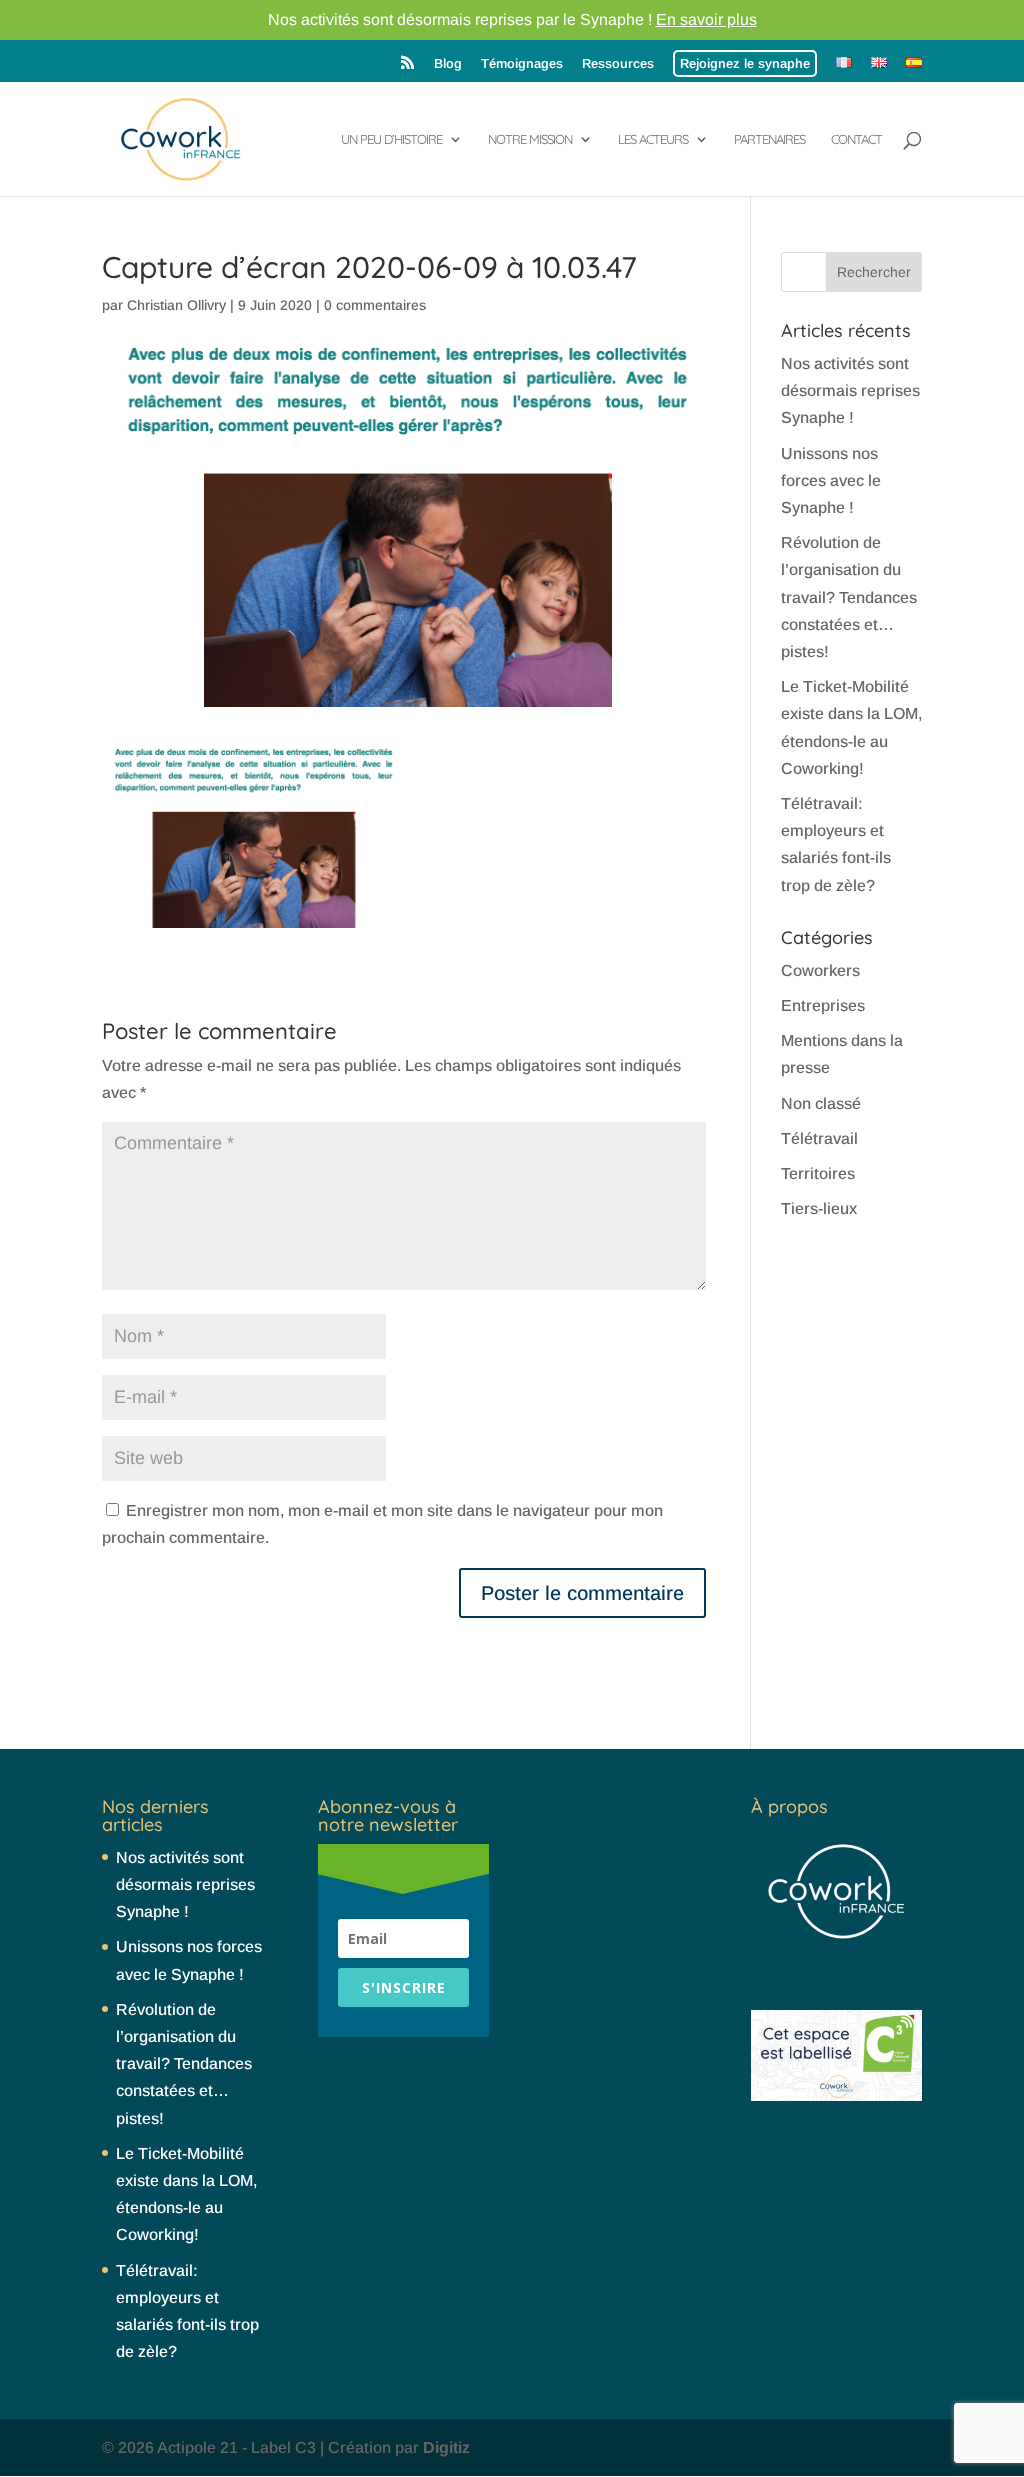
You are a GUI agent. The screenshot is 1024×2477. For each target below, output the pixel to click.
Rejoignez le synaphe (745, 63)
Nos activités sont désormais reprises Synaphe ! (850, 390)
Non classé (821, 1103)
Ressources (618, 63)
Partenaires (769, 139)
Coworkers (820, 970)
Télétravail (819, 1138)
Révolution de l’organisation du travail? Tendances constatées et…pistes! (849, 597)
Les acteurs (653, 139)
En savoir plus (706, 19)
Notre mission (530, 139)
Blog (448, 63)
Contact (856, 139)
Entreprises (823, 1005)
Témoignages (522, 63)
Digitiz (446, 2447)
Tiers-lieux (819, 1208)
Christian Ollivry (176, 305)
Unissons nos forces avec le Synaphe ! (831, 480)
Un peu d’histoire (391, 139)
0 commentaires (375, 305)
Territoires (818, 1173)
